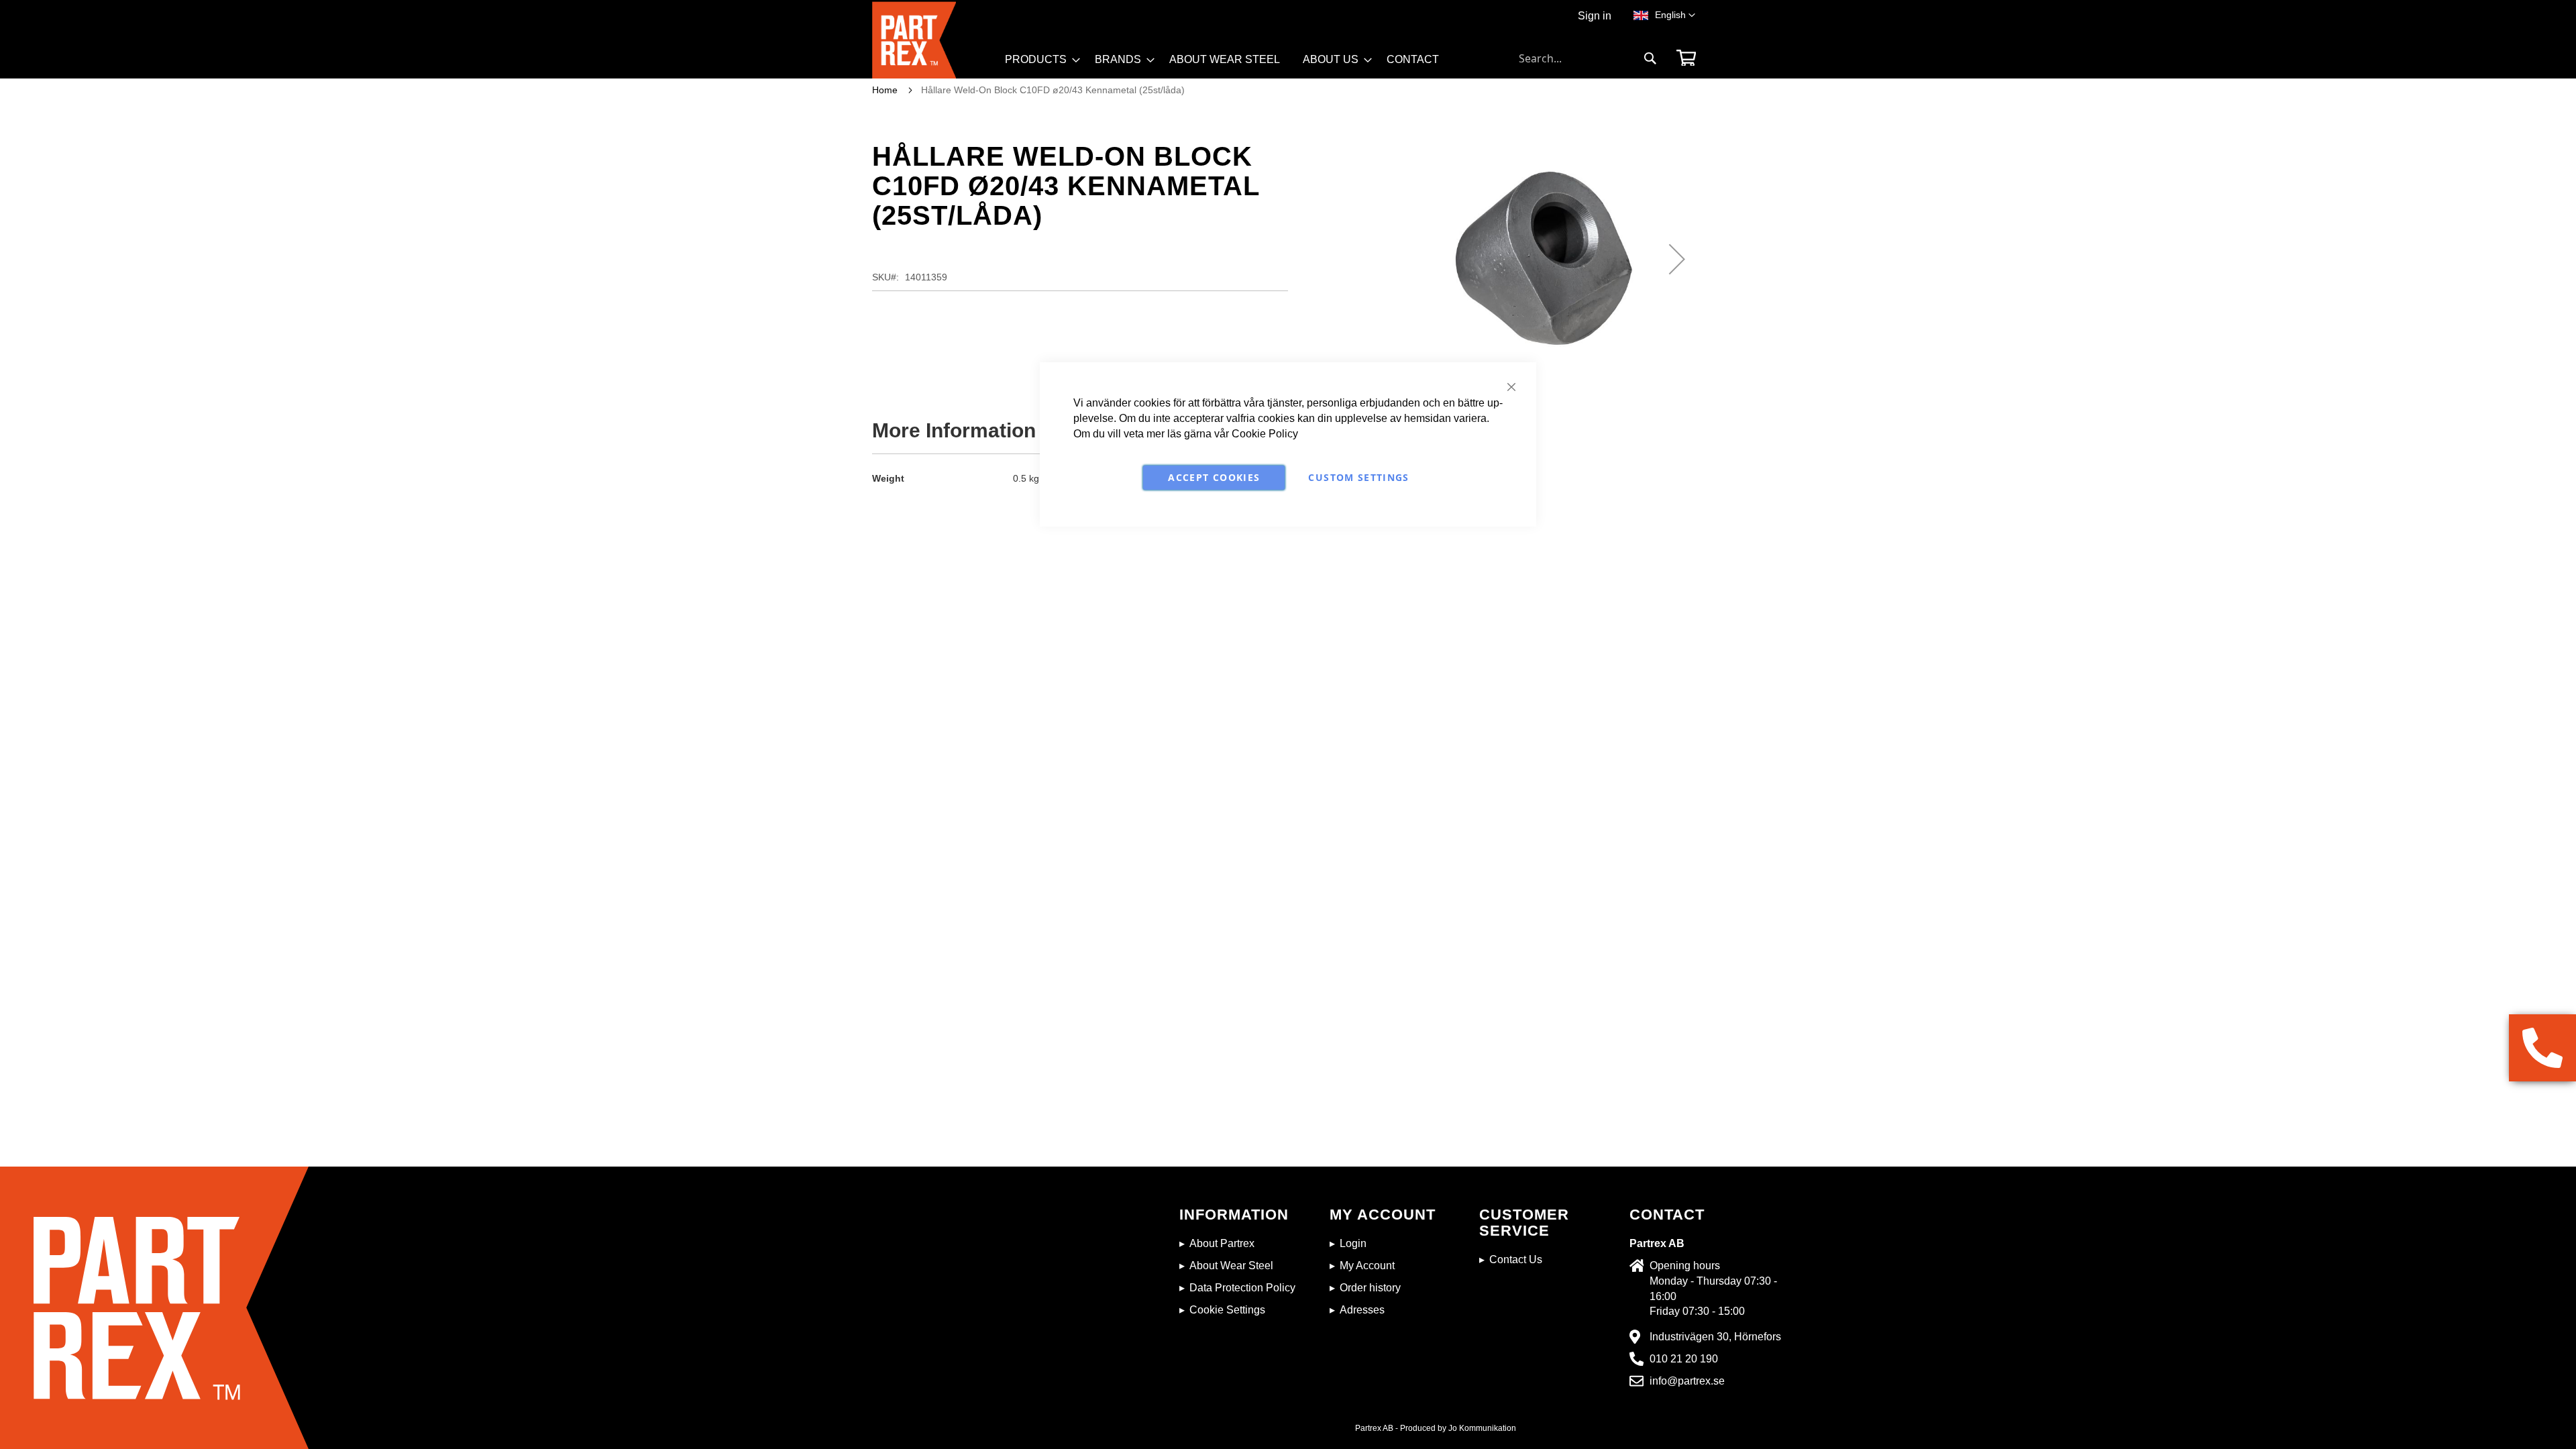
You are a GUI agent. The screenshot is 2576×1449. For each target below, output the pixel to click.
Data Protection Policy (1242, 1288)
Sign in (1595, 16)
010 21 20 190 (1684, 1359)
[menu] (1228, 64)
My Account (1367, 1266)
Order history (1370, 1288)
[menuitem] (1038, 60)
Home (885, 90)
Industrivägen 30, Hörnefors (1715, 1337)
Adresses (1362, 1310)
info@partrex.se (1687, 1381)
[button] (1675, 15)
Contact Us (1516, 1259)
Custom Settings (1358, 477)
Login (1353, 1243)
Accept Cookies (1214, 477)
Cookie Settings (1227, 1310)
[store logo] (934, 40)
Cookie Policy (1265, 434)
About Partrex (1222, 1243)
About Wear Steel (1231, 1266)
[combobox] (1588, 58)
